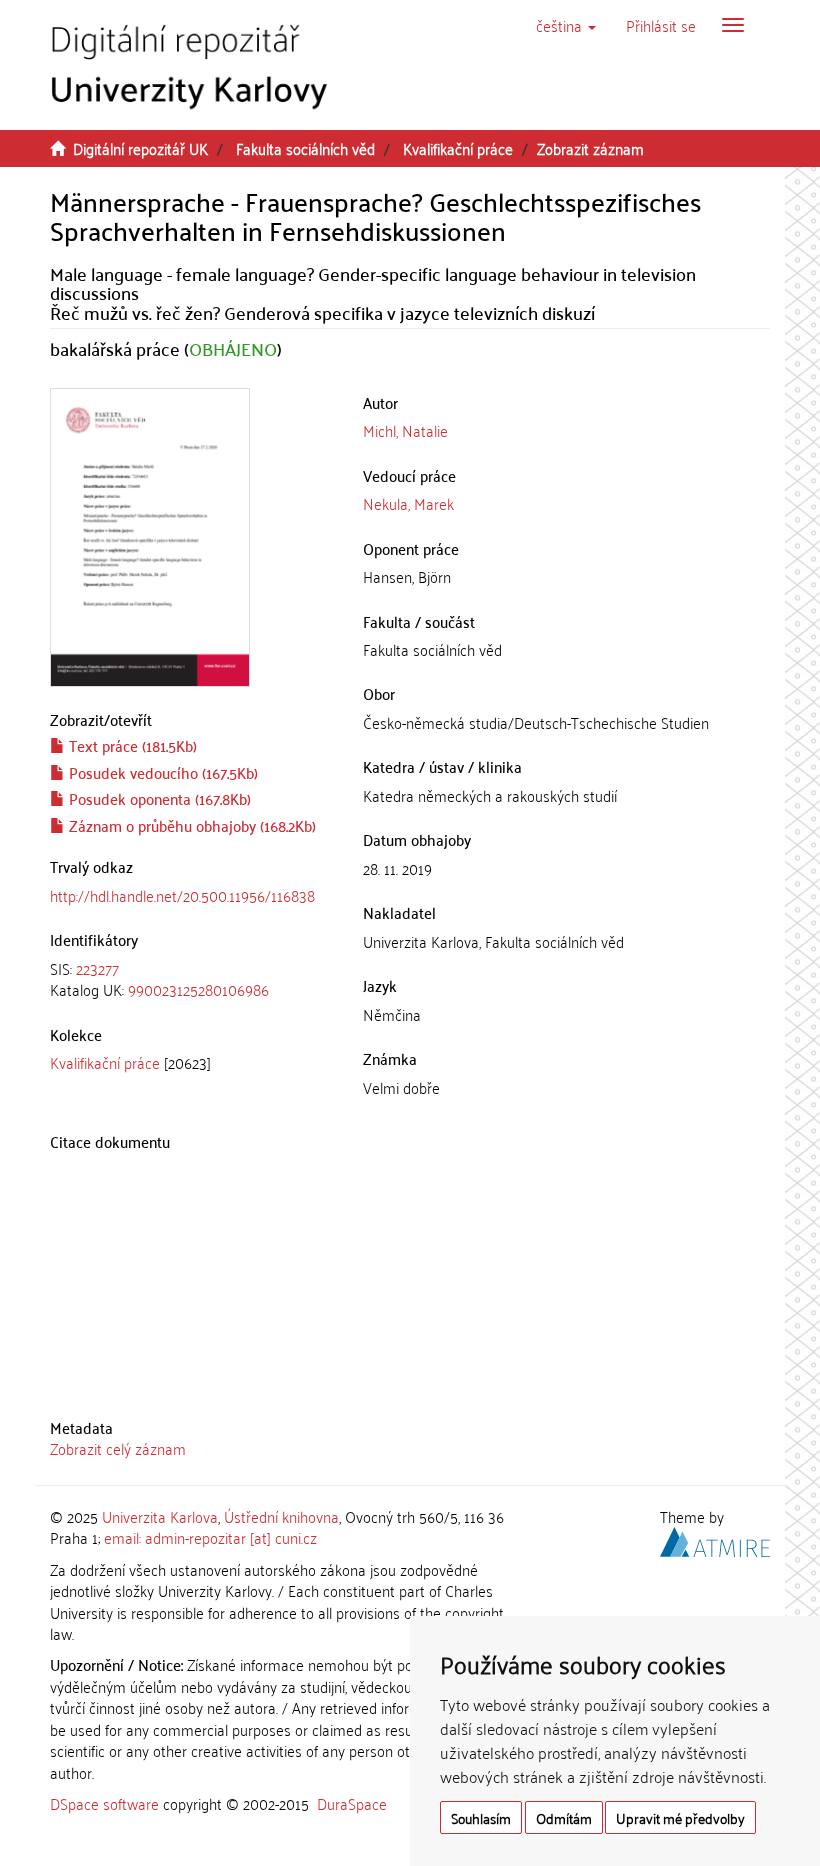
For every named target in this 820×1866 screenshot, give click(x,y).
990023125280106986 (198, 989)
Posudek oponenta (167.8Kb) (158, 798)
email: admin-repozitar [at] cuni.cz (210, 1537)
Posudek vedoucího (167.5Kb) (161, 772)
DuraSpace (352, 1803)
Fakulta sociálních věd (305, 148)
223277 (97, 968)
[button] (566, 25)
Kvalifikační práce (458, 148)
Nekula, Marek (408, 503)
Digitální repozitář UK (140, 148)
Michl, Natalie (405, 430)
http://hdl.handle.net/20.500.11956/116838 (182, 895)
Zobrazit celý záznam (118, 1448)
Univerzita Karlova (160, 1516)
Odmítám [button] (564, 1817)
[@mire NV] (715, 1539)
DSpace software (104, 1803)
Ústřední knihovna (281, 1516)
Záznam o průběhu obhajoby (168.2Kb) (190, 825)
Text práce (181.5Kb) (131, 745)
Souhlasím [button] (481, 1817)
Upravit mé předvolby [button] (680, 1817)
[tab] (191, 979)
